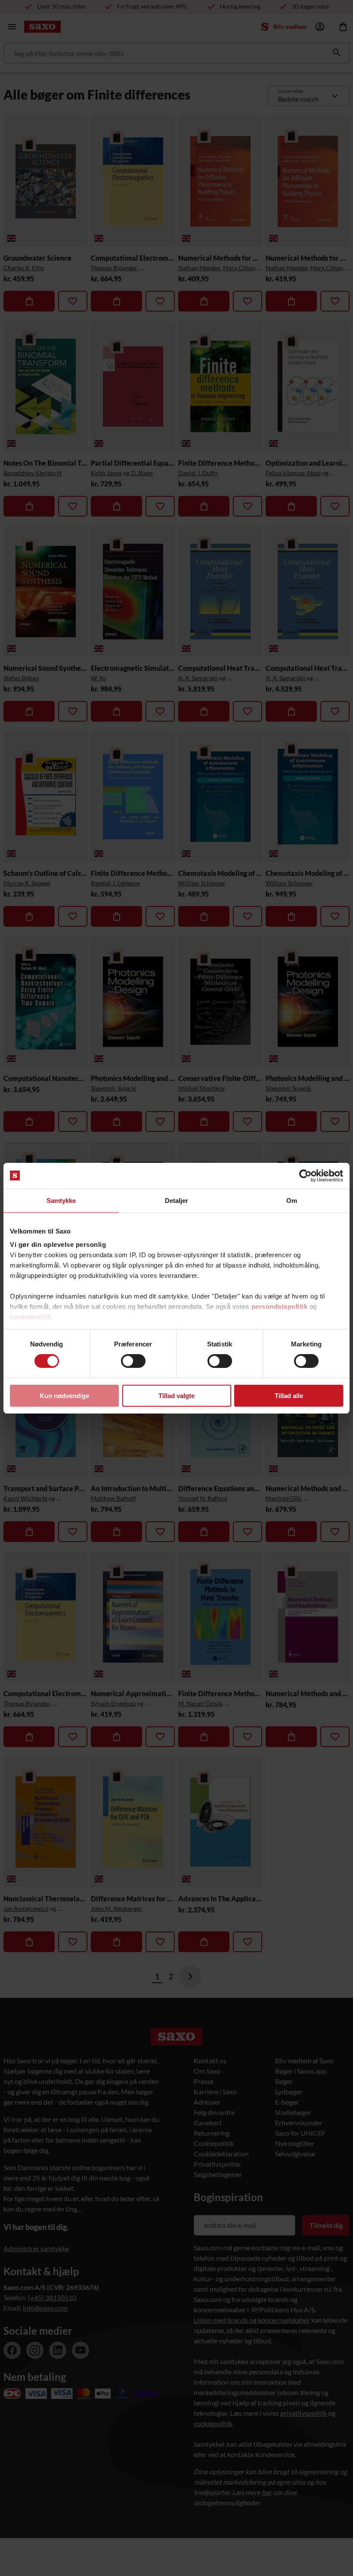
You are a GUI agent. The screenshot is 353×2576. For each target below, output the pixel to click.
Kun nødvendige (64, 1396)
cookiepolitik (31, 1317)
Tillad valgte (176, 1396)
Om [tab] (292, 1200)
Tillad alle (289, 1396)
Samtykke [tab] (61, 1200)
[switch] (133, 1361)
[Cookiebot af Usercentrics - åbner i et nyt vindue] (305, 1175)
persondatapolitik (280, 1307)
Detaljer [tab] (177, 1200)
